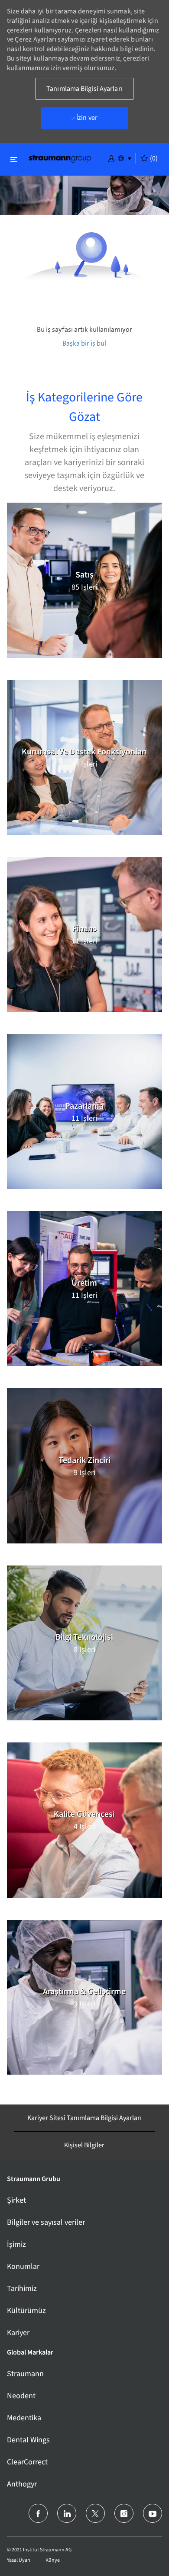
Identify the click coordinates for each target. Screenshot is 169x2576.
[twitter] (95, 2513)
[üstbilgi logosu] (60, 158)
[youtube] (153, 2513)
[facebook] (38, 2513)
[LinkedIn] (67, 2513)
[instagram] (124, 2513)
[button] (111, 158)
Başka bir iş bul (84, 343)
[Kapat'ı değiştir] (14, 159)
